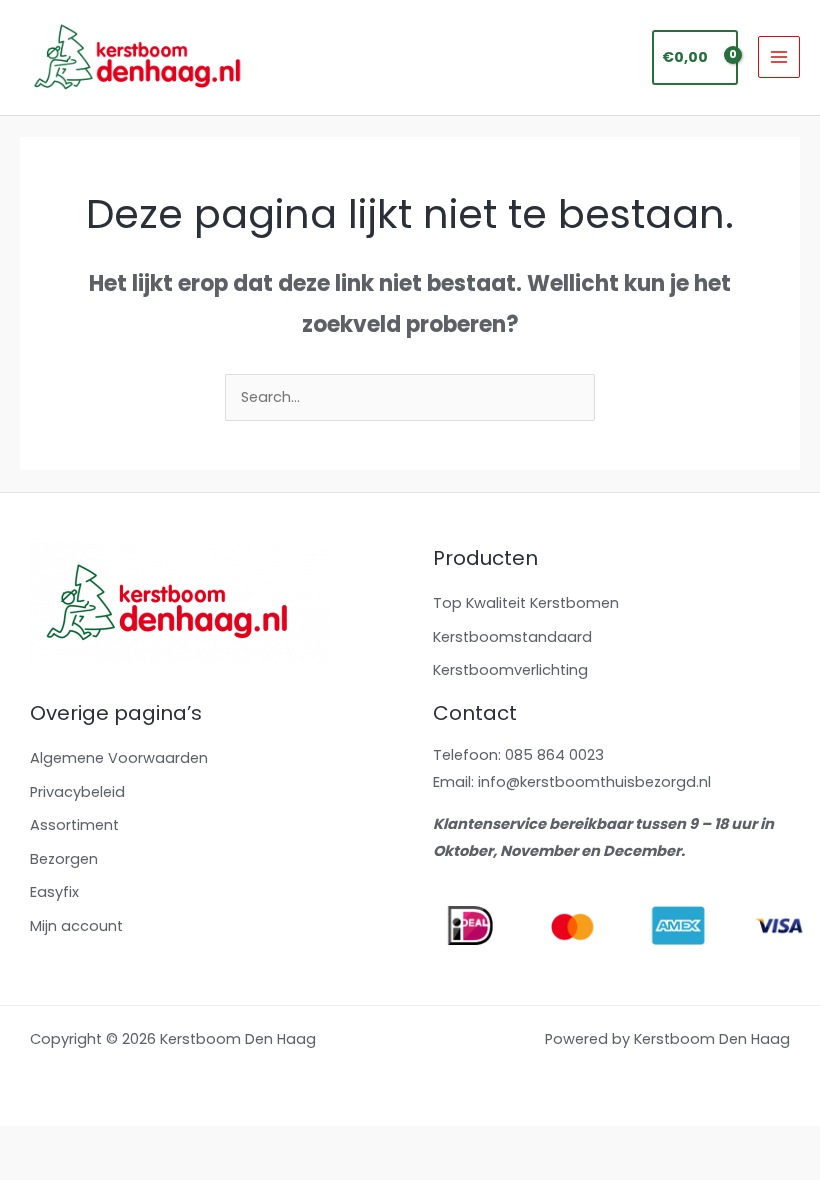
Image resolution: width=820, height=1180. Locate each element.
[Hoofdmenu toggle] (779, 57)
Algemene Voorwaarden (119, 758)
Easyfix (54, 892)
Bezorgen (64, 859)
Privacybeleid (77, 792)
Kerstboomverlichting (510, 670)
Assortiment (74, 825)
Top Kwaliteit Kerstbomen (526, 603)
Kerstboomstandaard (512, 637)
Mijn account (76, 926)
